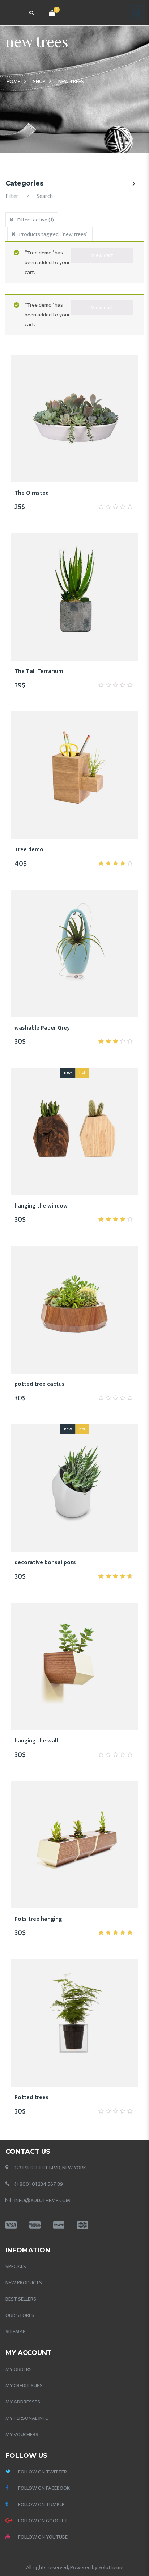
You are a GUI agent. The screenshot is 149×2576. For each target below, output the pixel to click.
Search (45, 196)
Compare (66, 497)
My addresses (23, 2402)
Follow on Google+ (43, 2521)
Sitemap (16, 2332)
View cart (102, 255)
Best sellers (21, 2299)
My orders (19, 2369)
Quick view (101, 497)
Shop (39, 81)
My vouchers (22, 2434)
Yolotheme (111, 2567)
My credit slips (24, 2386)
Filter (12, 196)
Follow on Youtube (43, 2537)
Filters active (36, 220)
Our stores (20, 2315)
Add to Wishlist (48, 497)
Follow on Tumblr (41, 2504)
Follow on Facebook (44, 2488)
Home (13, 81)
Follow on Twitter (42, 2472)
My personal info (27, 2418)
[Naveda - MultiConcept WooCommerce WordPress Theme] (136, 13)
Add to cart (83, 497)
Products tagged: (54, 234)
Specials (16, 2266)
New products (24, 2283)
